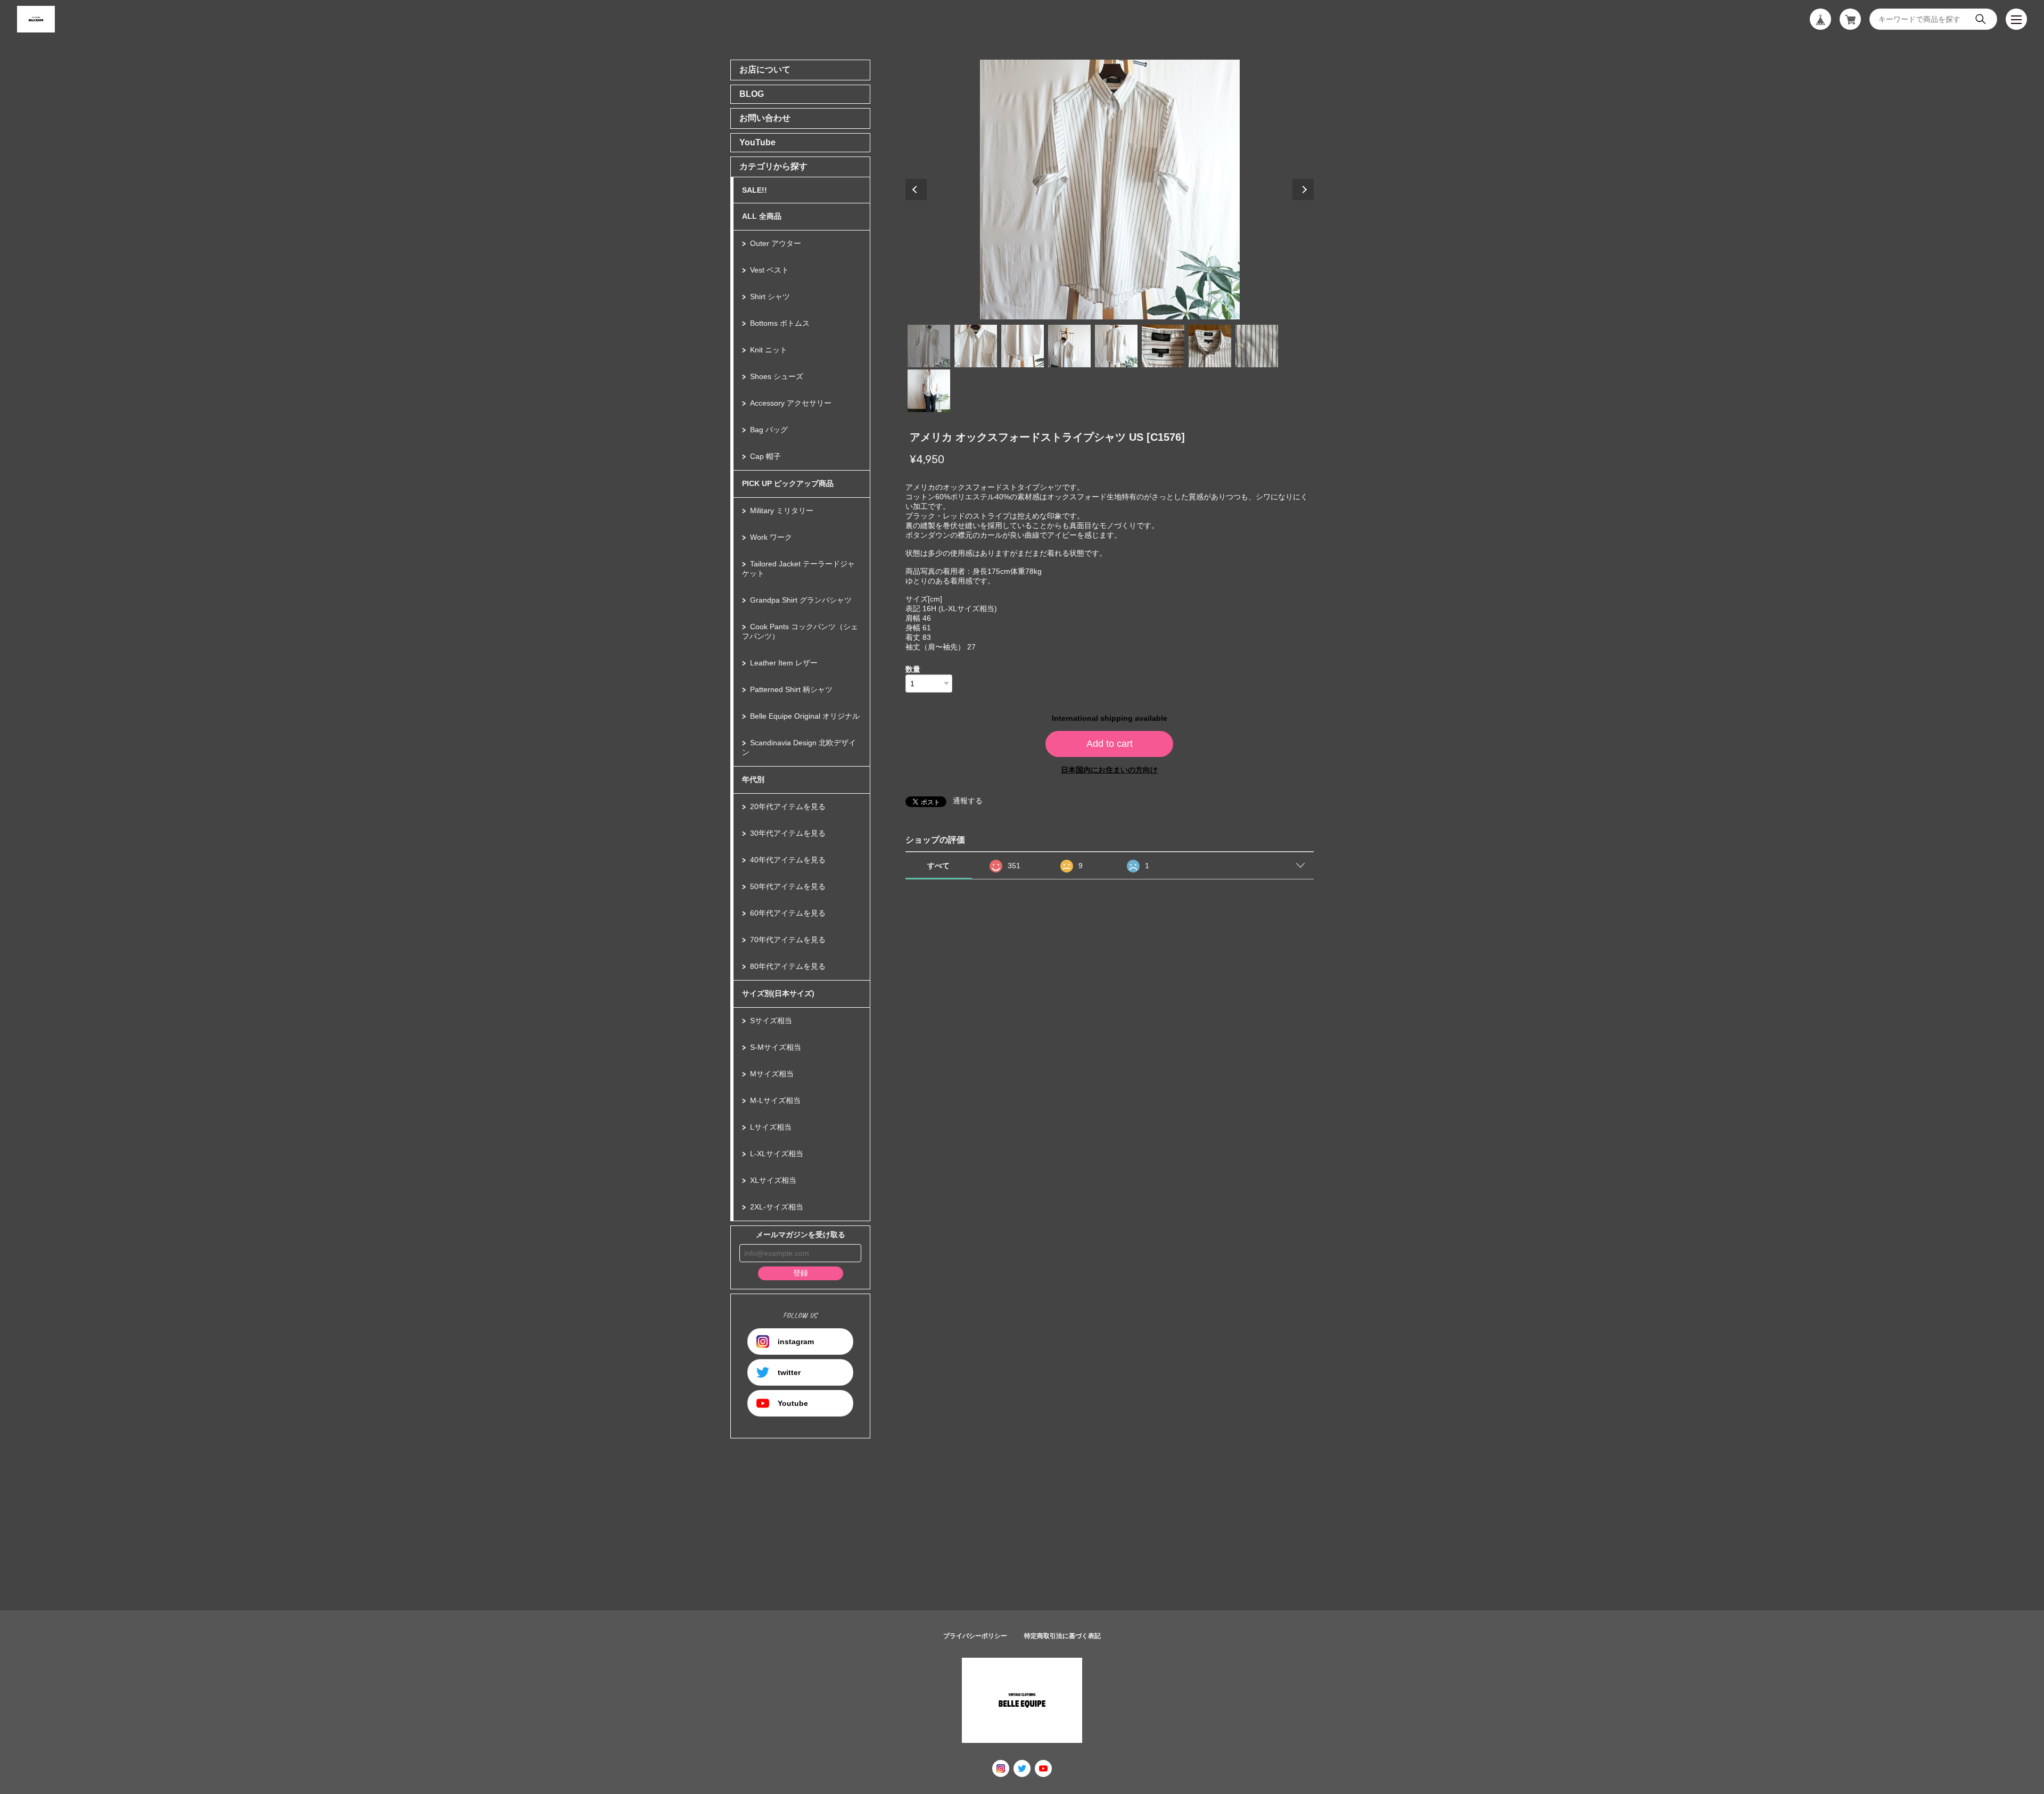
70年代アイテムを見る (788, 940)
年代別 (753, 779)
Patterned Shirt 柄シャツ (791, 689)
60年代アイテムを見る (788, 913)
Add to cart (1110, 744)
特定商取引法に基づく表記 (1062, 1636)
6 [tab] (1163, 346)
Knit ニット (769, 350)
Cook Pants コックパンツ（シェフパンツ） (800, 631)
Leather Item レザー (784, 663)
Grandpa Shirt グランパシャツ (801, 600)
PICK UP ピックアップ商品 (788, 483)
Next (1303, 190)
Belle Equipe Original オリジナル (805, 716)
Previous (916, 190)
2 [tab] (976, 346)
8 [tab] (1257, 346)
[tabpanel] (1110, 190)
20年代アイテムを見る (788, 807)
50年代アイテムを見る (788, 886)
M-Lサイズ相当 (775, 1100)
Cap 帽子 (765, 456)
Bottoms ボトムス (780, 323)
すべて (938, 866)
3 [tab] (1023, 346)
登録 (801, 1273)
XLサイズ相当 (773, 1180)
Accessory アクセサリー (791, 403)
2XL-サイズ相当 (777, 1207)
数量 (913, 669)
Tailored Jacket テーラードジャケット (798, 569)
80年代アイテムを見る (788, 966)
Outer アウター (776, 243)
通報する (968, 801)
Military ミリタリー (782, 511)
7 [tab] (1210, 346)
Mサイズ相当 (772, 1074)
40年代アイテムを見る (788, 860)
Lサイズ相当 (771, 1127)
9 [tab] (929, 391)
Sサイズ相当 (771, 1021)
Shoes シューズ (777, 376)
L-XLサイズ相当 (777, 1154)
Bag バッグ (769, 430)
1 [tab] (929, 346)
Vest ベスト (769, 270)
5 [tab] (1116, 346)
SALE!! (755, 190)
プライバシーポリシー (975, 1636)
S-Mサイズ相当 (776, 1047)
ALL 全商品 (762, 216)
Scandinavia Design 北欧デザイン (799, 747)
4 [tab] (1069, 346)
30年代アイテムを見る (788, 833)
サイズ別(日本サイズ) (778, 993)
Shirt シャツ (770, 297)
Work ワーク (771, 537)
